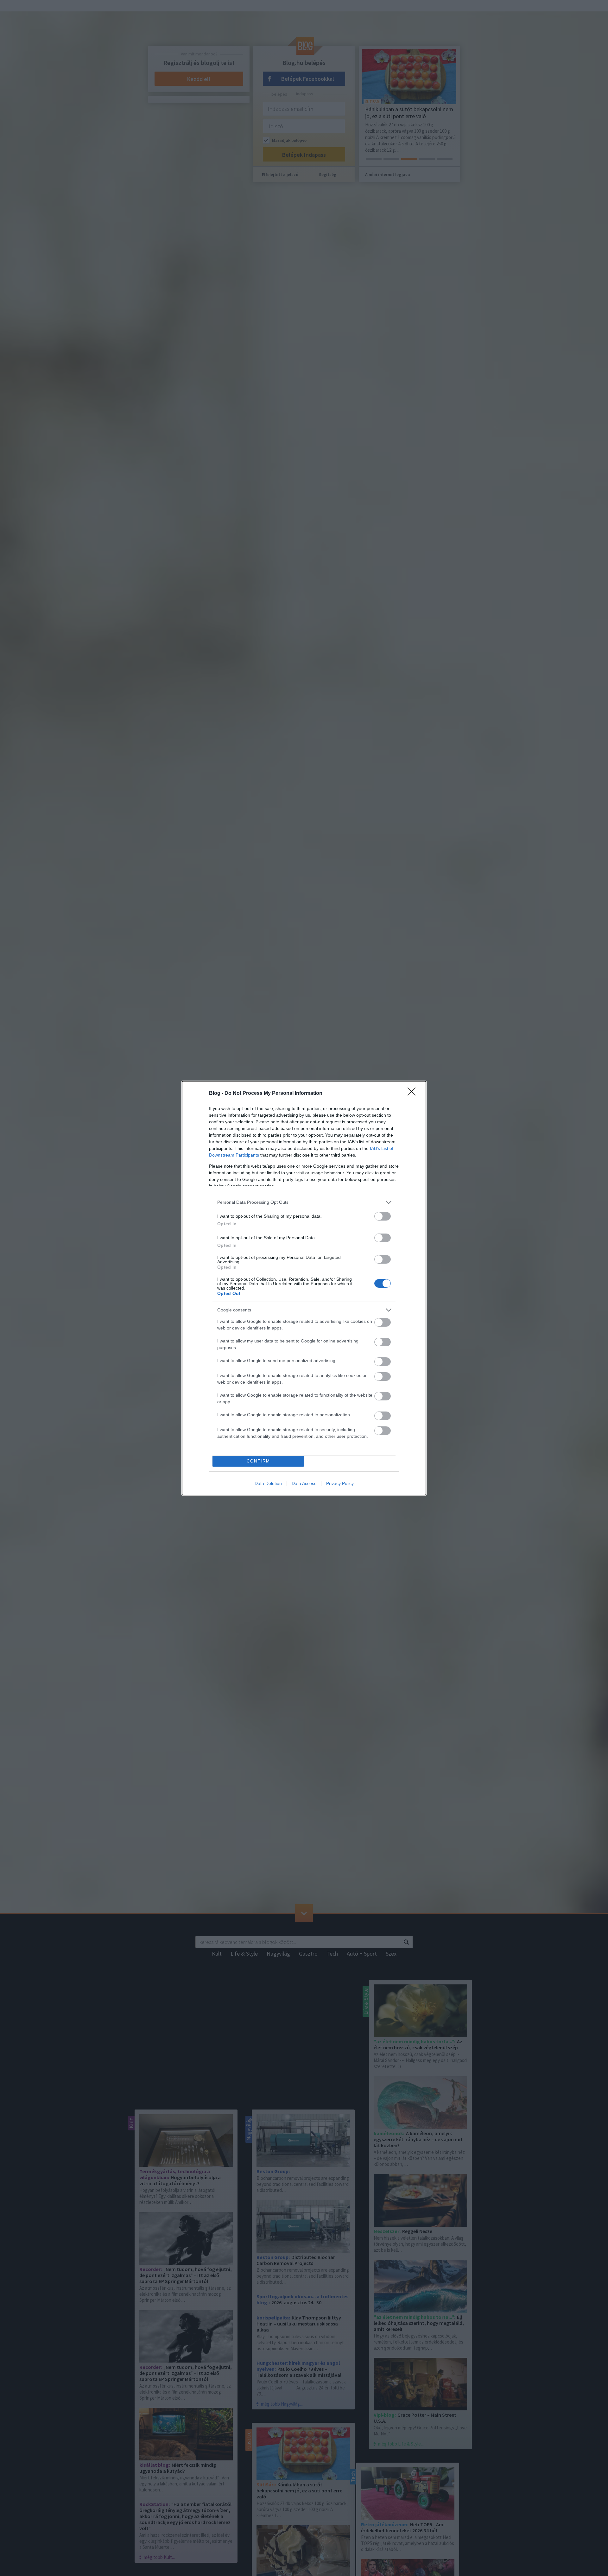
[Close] (414, 1094)
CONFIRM (258, 1461)
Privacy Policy (340, 1483)
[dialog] (304, 1288)
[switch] (383, 1216)
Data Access (304, 1483)
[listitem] (304, 1202)
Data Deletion (268, 1483)
